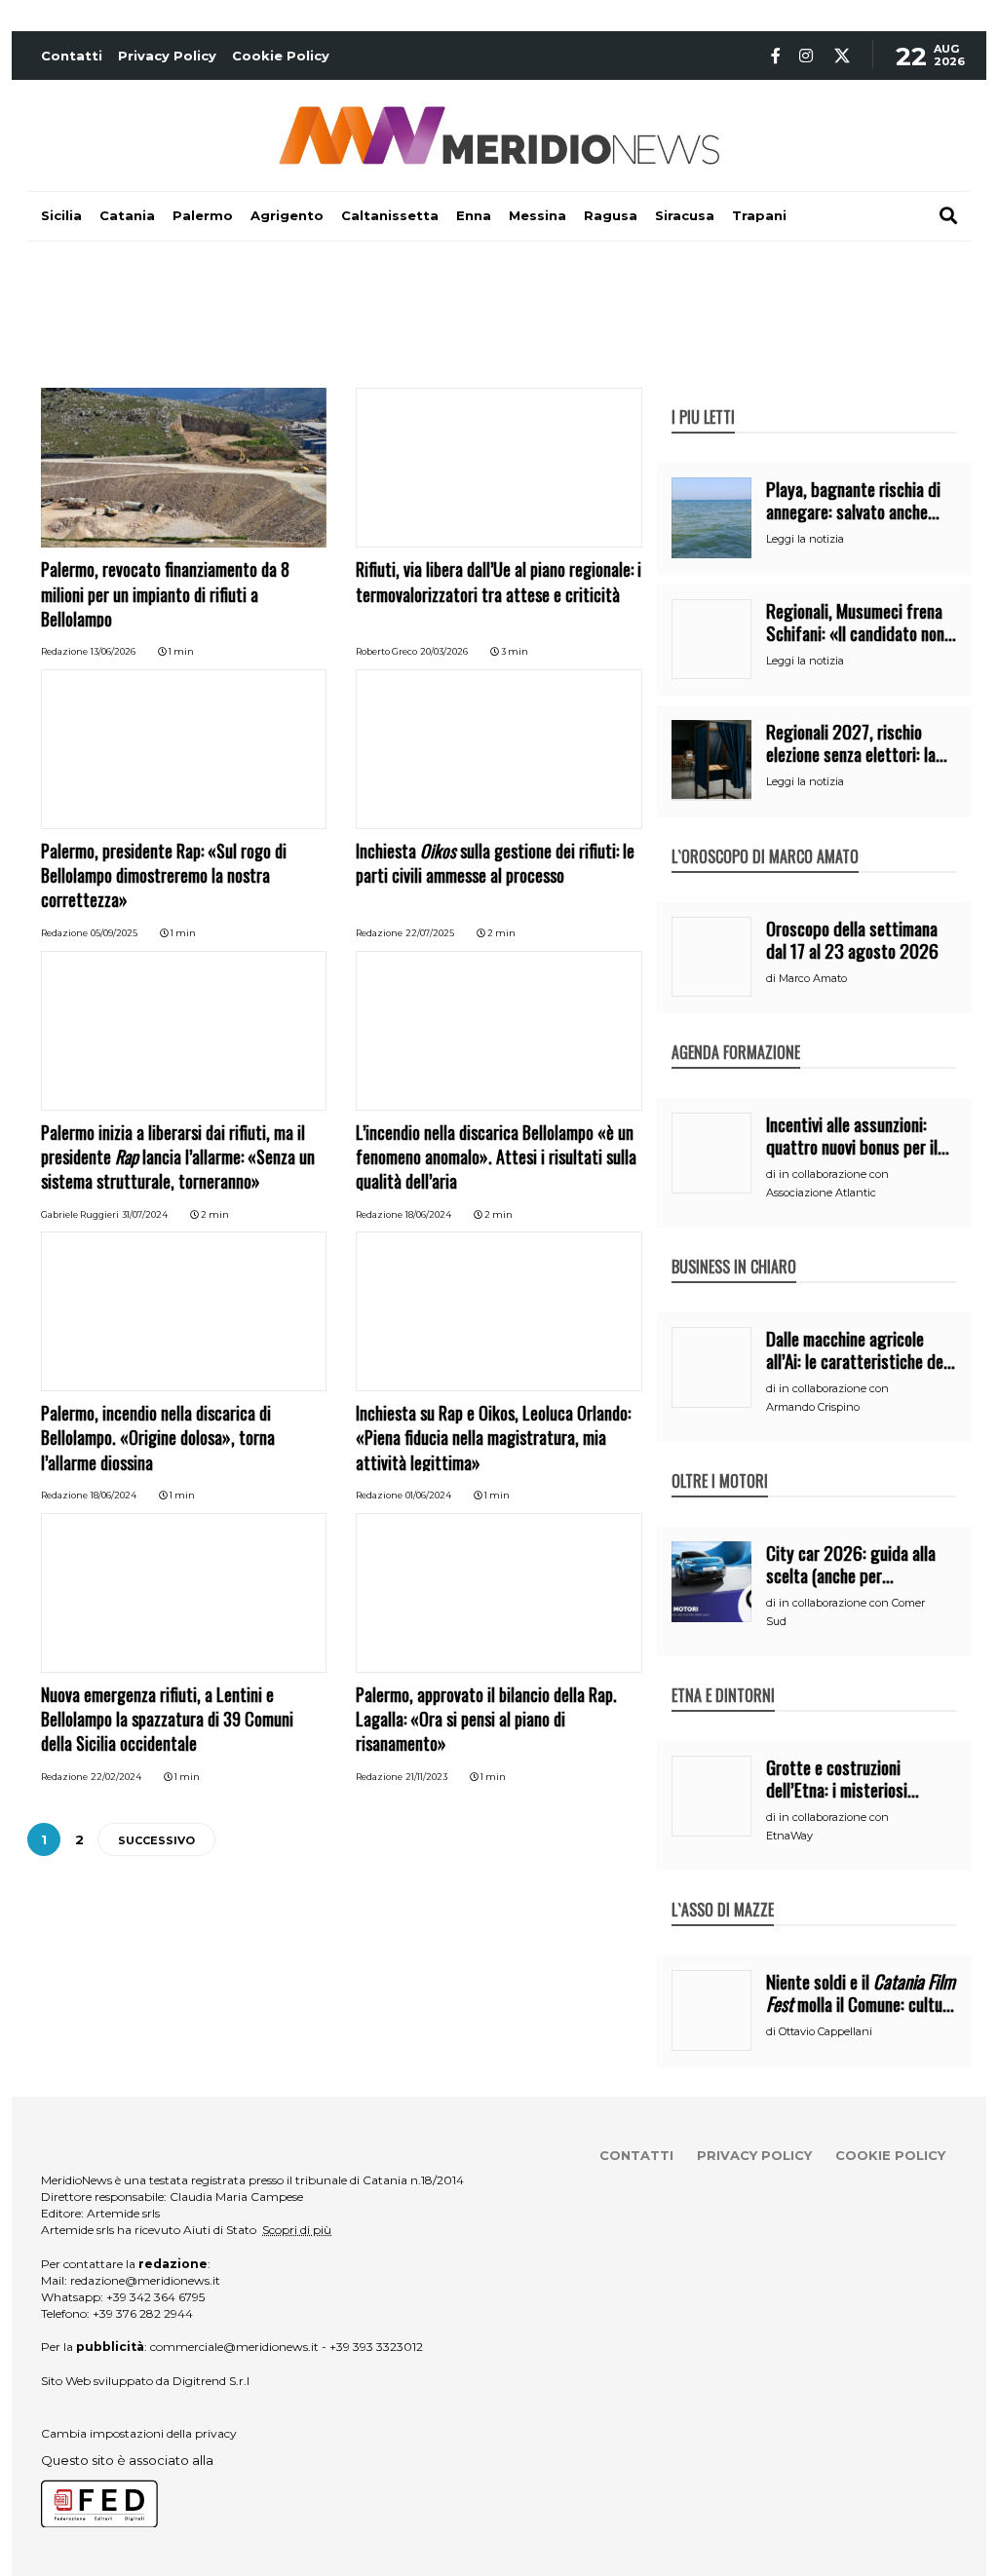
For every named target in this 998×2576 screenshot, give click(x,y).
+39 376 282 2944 (143, 2313)
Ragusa (611, 215)
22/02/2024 (116, 1777)
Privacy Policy (167, 56)
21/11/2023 (426, 1777)
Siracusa (685, 215)
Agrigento (287, 215)
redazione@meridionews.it (145, 2280)
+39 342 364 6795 (155, 2297)
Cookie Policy (281, 56)
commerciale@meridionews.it (234, 2347)
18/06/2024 (428, 1214)
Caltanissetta (390, 215)
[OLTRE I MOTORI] (720, 1460)
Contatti (72, 56)
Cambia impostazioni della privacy (139, 2433)
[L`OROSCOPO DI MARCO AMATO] (765, 836)
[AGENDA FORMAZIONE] (736, 1032)
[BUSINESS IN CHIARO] (734, 1246)
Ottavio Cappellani (825, 2031)
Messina (537, 215)
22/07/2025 (430, 933)
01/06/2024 (428, 1495)
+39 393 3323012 (376, 2347)
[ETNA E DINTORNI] (723, 1675)
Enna (474, 215)
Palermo (203, 215)
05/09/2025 (114, 933)
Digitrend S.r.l (211, 2381)
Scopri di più (297, 2230)
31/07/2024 (145, 1214)
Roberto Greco (386, 651)
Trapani (759, 215)
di (772, 978)
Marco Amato (813, 978)
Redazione (64, 651)
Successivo (156, 1840)
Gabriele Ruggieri (80, 1214)
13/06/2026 (113, 651)
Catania (127, 215)
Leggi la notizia (805, 539)
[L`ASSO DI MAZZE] (723, 1889)
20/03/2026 (444, 651)
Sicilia (61, 215)
